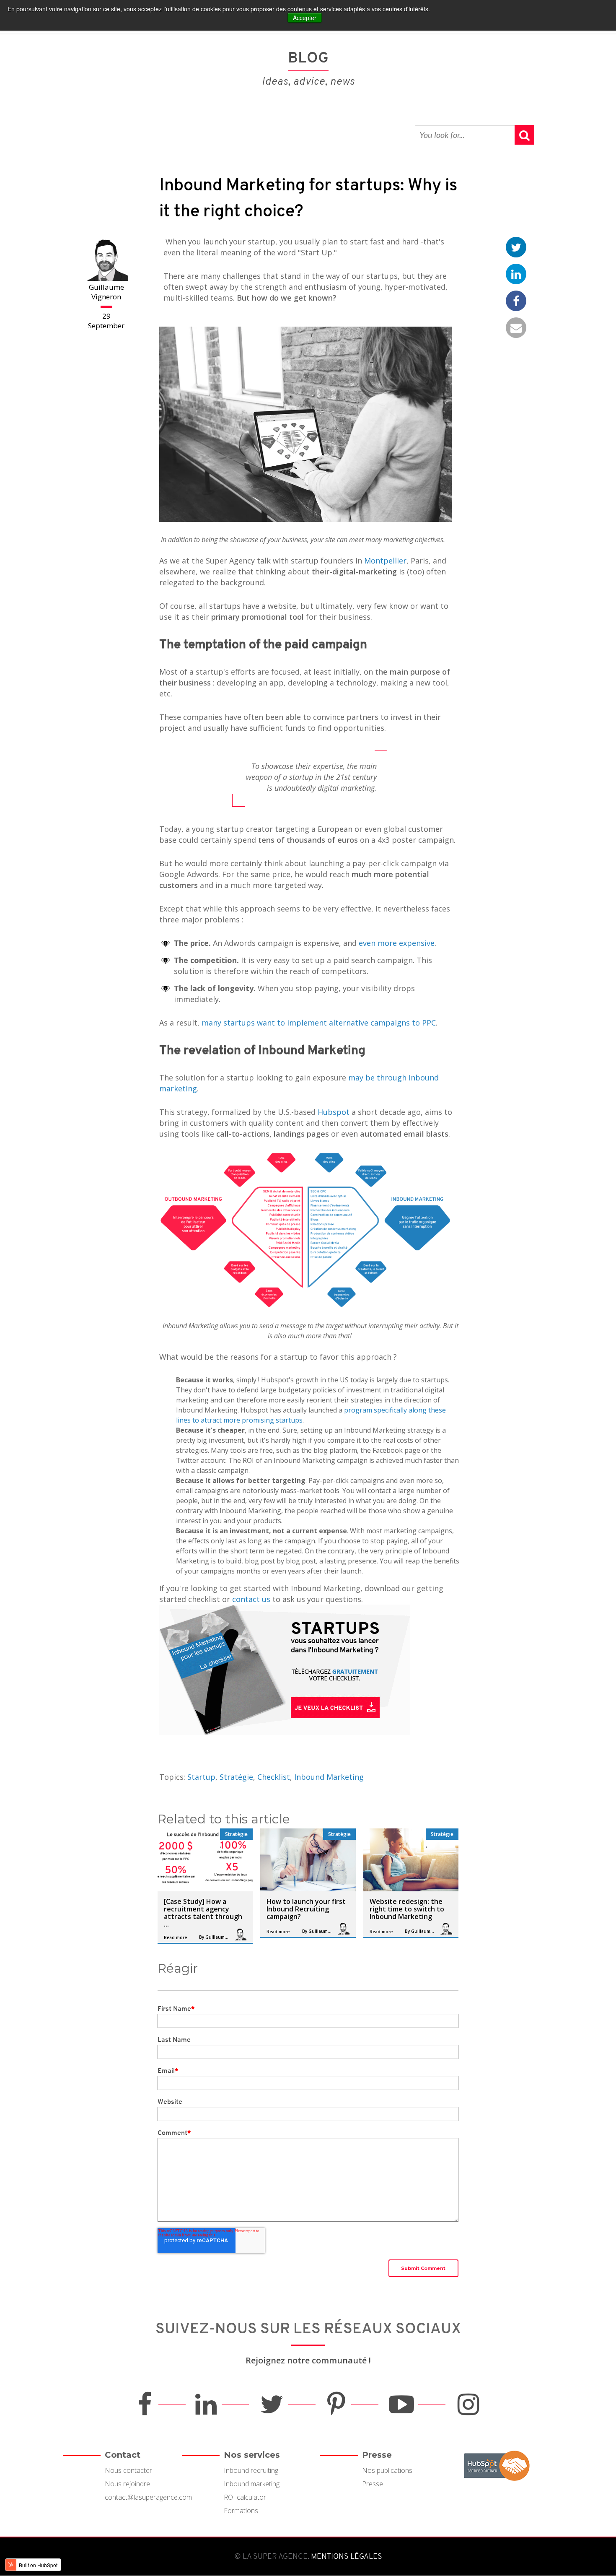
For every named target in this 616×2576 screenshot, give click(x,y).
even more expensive (397, 943)
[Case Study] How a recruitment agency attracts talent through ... (203, 1913)
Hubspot (334, 1112)
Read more (175, 1937)
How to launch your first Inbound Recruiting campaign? (306, 1909)
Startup (201, 1777)
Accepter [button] (305, 18)
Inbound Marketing (329, 1777)
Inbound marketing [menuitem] (252, 2484)
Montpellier (384, 561)
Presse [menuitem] (373, 2484)
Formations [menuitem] (241, 2511)
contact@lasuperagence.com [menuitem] (148, 2497)
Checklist (274, 1777)
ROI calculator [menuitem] (245, 2497)
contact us (251, 1599)
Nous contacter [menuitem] (128, 2470)
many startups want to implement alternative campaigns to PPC (319, 1023)
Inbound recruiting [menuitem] (251, 2470)
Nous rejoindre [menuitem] (127, 2484)
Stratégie (236, 1777)
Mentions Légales (346, 2556)
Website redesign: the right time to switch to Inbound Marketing (407, 1909)
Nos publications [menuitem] (387, 2470)
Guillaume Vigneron (106, 292)
